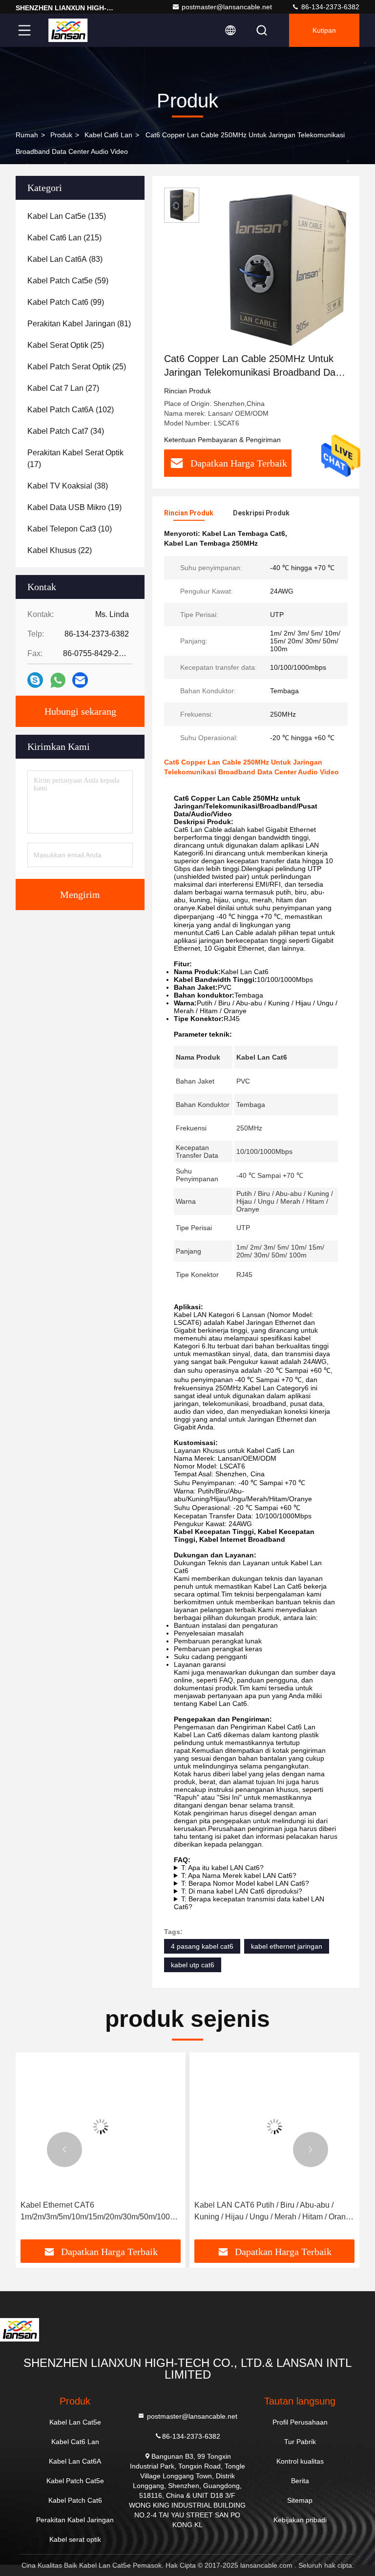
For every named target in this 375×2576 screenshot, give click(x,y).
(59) (68, 281)
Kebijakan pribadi (300, 2520)
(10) (70, 529)
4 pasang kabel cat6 (202, 1946)
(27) (63, 388)
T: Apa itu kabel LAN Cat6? (222, 1868)
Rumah (27, 135)
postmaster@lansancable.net (227, 7)
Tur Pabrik (300, 2442)
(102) (71, 410)
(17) (75, 458)
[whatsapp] (58, 680)
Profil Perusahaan (300, 2422)
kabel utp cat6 (193, 1965)
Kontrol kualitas (300, 2461)
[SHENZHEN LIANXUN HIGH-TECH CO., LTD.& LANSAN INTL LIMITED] (68, 30)
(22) (60, 550)
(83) (65, 259)
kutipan (324, 30)
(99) (66, 302)
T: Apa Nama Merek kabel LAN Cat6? (239, 1875)
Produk (61, 135)
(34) (66, 431)
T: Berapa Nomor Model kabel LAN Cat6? (245, 1883)
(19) (74, 507)
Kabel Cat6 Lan (108, 135)
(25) (66, 345)
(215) (64, 238)
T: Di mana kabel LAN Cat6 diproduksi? (242, 1891)
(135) (67, 216)
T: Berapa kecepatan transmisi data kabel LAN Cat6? (249, 1903)
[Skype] (35, 680)
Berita (300, 2481)
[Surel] (80, 680)
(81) (79, 324)
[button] (64, 2150)
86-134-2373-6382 (329, 7)
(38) (68, 486)
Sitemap (300, 2500)
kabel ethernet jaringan (287, 1946)
